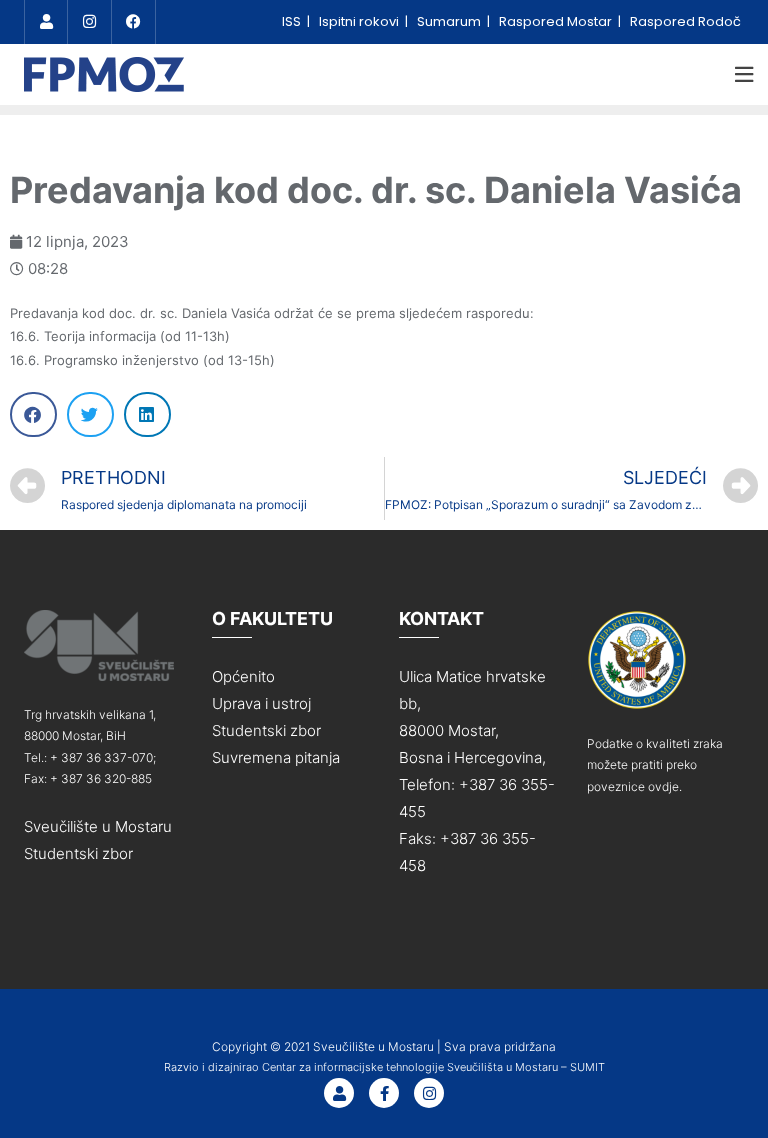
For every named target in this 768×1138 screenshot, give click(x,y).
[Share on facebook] (33, 414)
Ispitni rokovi (360, 21)
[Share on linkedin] (147, 414)
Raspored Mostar (557, 21)
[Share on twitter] (90, 414)
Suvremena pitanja (276, 757)
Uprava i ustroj (261, 703)
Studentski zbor (78, 853)
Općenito (243, 676)
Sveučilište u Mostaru (98, 826)
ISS (293, 21)
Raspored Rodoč (685, 21)
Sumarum (450, 21)
